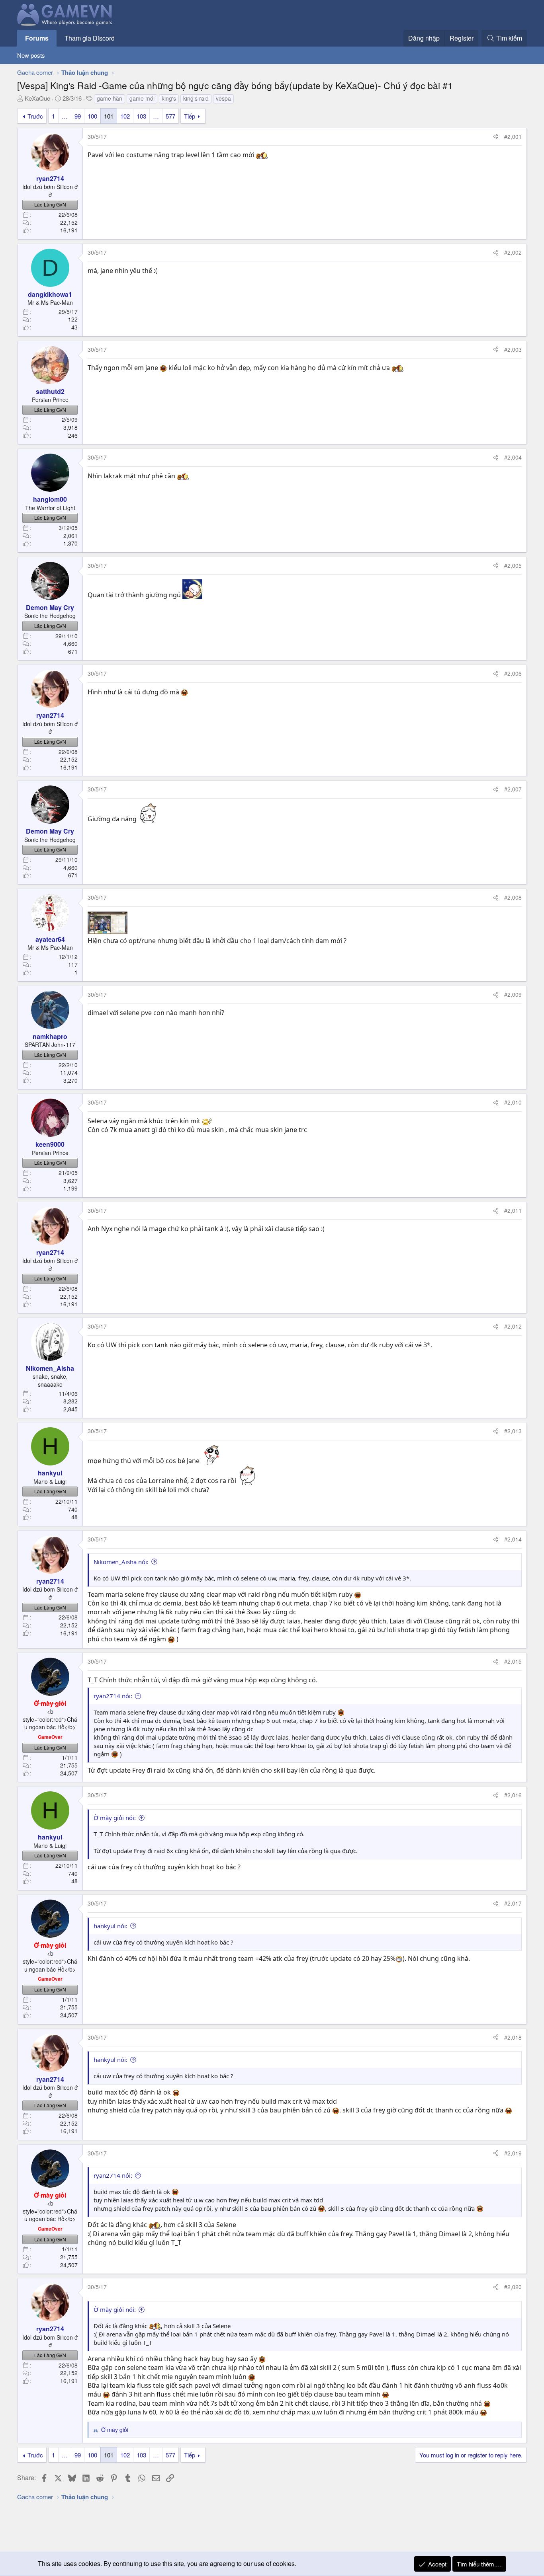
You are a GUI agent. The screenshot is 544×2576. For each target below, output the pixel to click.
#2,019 (513, 2153)
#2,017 (513, 1903)
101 (109, 116)
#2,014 (513, 1539)
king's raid (196, 98)
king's (169, 98)
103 (141, 116)
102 (125, 116)
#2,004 (513, 457)
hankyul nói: (111, 1926)
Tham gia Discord (90, 38)
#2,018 (513, 2037)
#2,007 (513, 789)
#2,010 (513, 1102)
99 (78, 116)
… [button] (65, 116)
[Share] (496, 137)
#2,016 (513, 1795)
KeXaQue (37, 98)
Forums (37, 38)
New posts (31, 55)
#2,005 (513, 565)
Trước (35, 116)
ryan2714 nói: (113, 1696)
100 (92, 116)
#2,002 (513, 252)
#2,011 (513, 1210)
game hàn (110, 98)
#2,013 (513, 1431)
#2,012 (513, 1326)
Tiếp (190, 116)
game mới (142, 98)
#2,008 (513, 897)
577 (170, 116)
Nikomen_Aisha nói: (121, 1562)
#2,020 (513, 2287)
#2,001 (513, 136)
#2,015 (513, 1661)
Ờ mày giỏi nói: (115, 1818)
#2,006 (513, 673)
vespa (223, 98)
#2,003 (513, 349)
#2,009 (513, 994)
